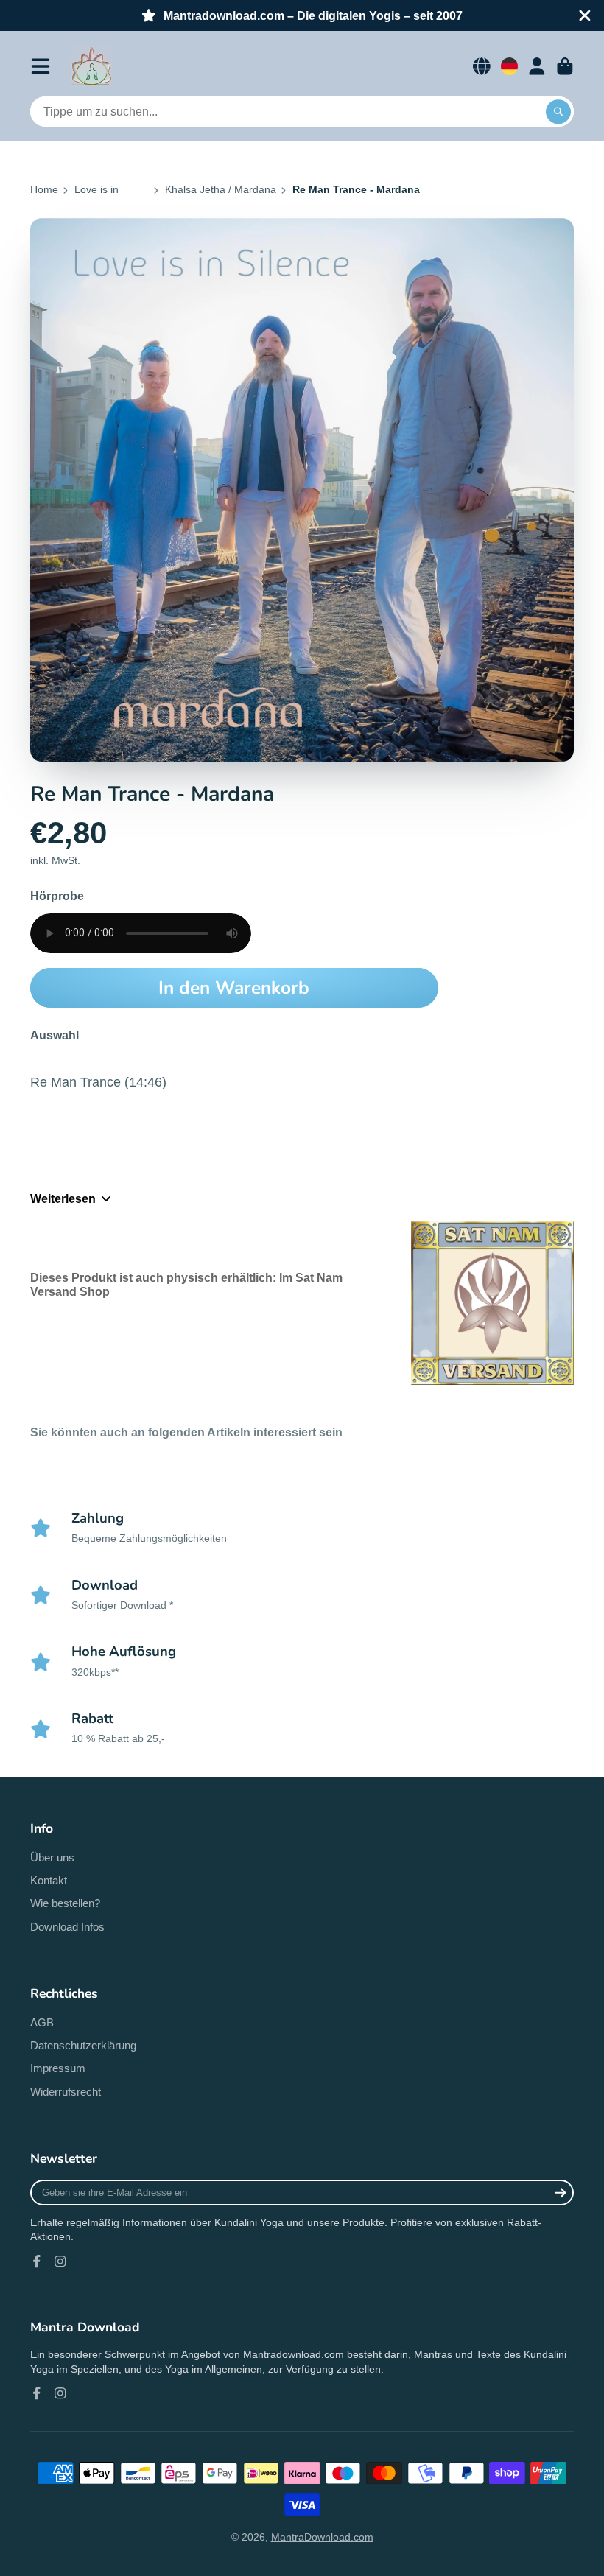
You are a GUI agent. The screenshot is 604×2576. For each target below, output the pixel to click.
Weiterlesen (63, 1198)
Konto (537, 66)
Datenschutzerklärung (83, 2045)
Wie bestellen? (65, 1903)
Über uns (52, 1857)
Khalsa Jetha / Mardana (221, 189)
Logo (92, 66)
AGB (42, 2022)
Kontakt (49, 1880)
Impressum (58, 2068)
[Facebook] (37, 2261)
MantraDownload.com (322, 2537)
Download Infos (67, 1927)
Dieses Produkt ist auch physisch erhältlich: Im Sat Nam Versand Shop (186, 1284)
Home (44, 189)
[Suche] (558, 112)
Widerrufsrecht (66, 2092)
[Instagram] (60, 2261)
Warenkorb (565, 66)
